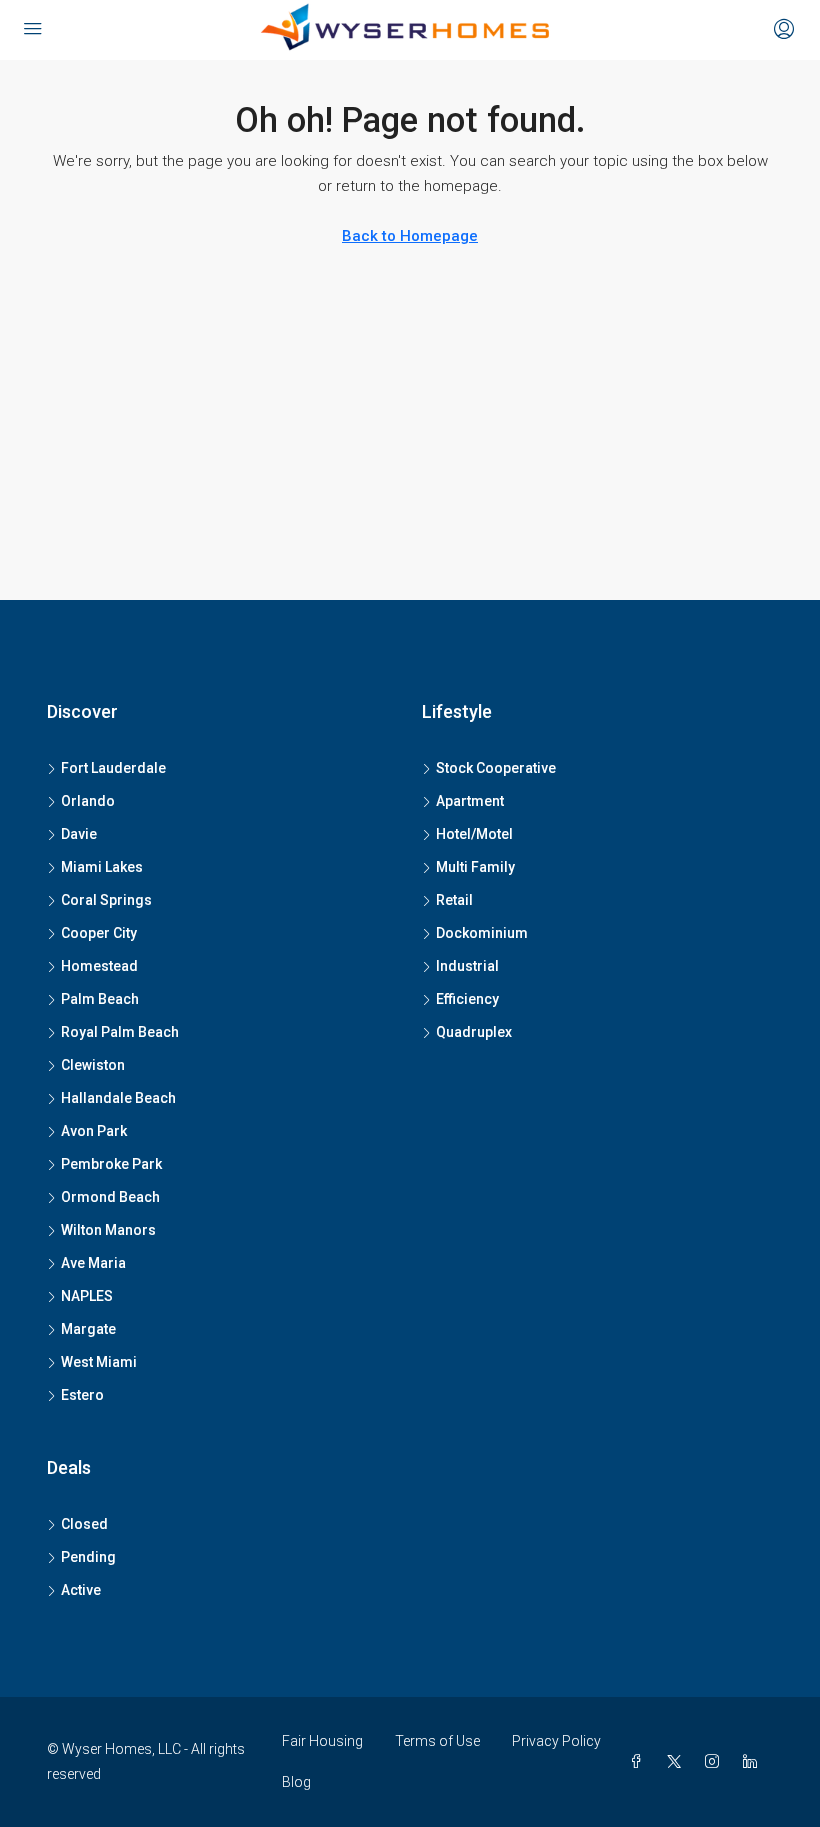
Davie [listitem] (79, 834)
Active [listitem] (81, 1590)
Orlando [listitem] (88, 801)
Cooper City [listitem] (99, 933)
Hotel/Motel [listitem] (474, 834)
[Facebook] (640, 1762)
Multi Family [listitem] (475, 867)
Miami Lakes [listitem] (102, 867)
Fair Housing (322, 1741)
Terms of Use (437, 1741)
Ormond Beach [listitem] (110, 1197)
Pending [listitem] (88, 1557)
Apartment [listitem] (470, 801)
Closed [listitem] (84, 1524)
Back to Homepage (410, 236)
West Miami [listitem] (99, 1362)
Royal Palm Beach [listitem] (120, 1032)
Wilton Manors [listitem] (108, 1230)
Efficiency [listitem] (467, 999)
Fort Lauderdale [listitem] (113, 768)
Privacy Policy (556, 1741)
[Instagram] (716, 1762)
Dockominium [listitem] (482, 933)
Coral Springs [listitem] (106, 900)
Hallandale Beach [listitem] (118, 1098)
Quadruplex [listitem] (474, 1032)
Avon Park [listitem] (94, 1131)
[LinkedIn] (754, 1762)
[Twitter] (678, 1762)
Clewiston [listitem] (93, 1065)
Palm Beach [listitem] (100, 999)
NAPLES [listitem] (87, 1296)
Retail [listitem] (454, 900)
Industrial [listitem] (467, 966)
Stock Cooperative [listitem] (496, 768)
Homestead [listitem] (99, 966)
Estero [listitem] (82, 1395)
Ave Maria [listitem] (93, 1263)
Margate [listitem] (88, 1329)
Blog (296, 1782)
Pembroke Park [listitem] (111, 1164)
